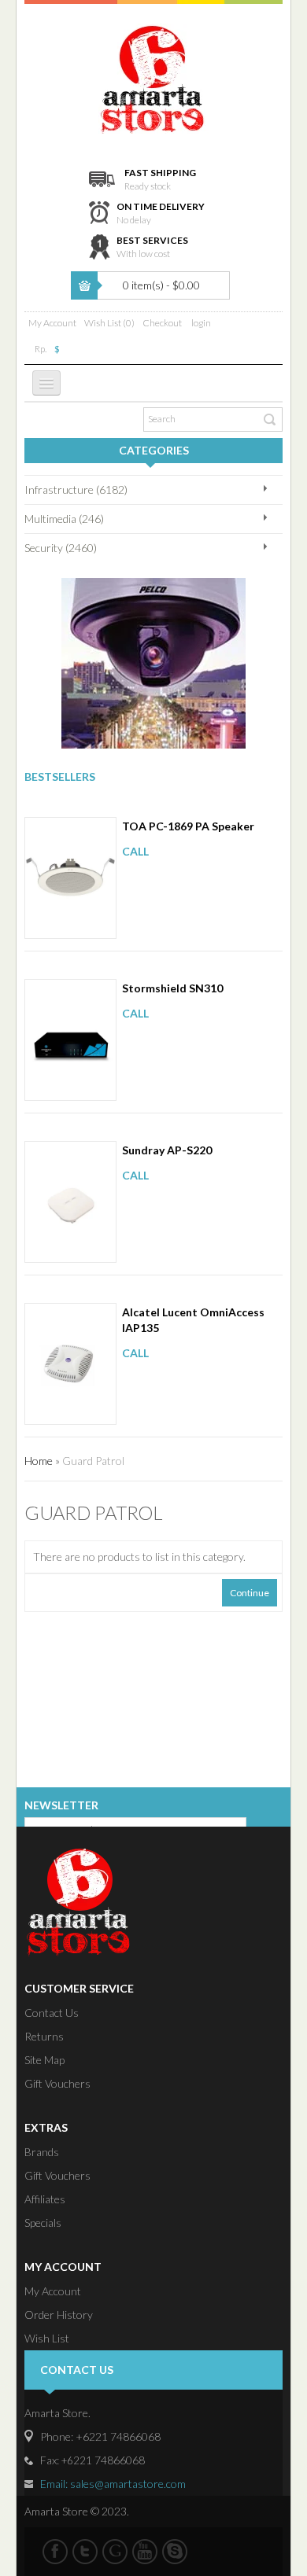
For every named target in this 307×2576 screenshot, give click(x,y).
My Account (52, 323)
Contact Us (52, 2013)
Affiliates (45, 2199)
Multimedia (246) (64, 519)
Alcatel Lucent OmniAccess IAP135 (193, 1320)
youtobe (145, 2552)
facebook (55, 2552)
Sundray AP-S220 (167, 1150)
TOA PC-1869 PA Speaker (188, 826)
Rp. (41, 349)
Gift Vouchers (57, 2083)
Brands (42, 2152)
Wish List (47, 2338)
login (201, 323)
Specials (43, 2223)
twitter (85, 2552)
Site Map (44, 2060)
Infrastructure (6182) (76, 489)
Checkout (162, 323)
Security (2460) (61, 548)
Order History (59, 2315)
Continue (250, 1593)
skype (175, 2552)
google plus (115, 2552)
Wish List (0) (109, 323)
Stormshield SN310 (172, 988)
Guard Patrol (93, 1461)
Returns (44, 2036)
